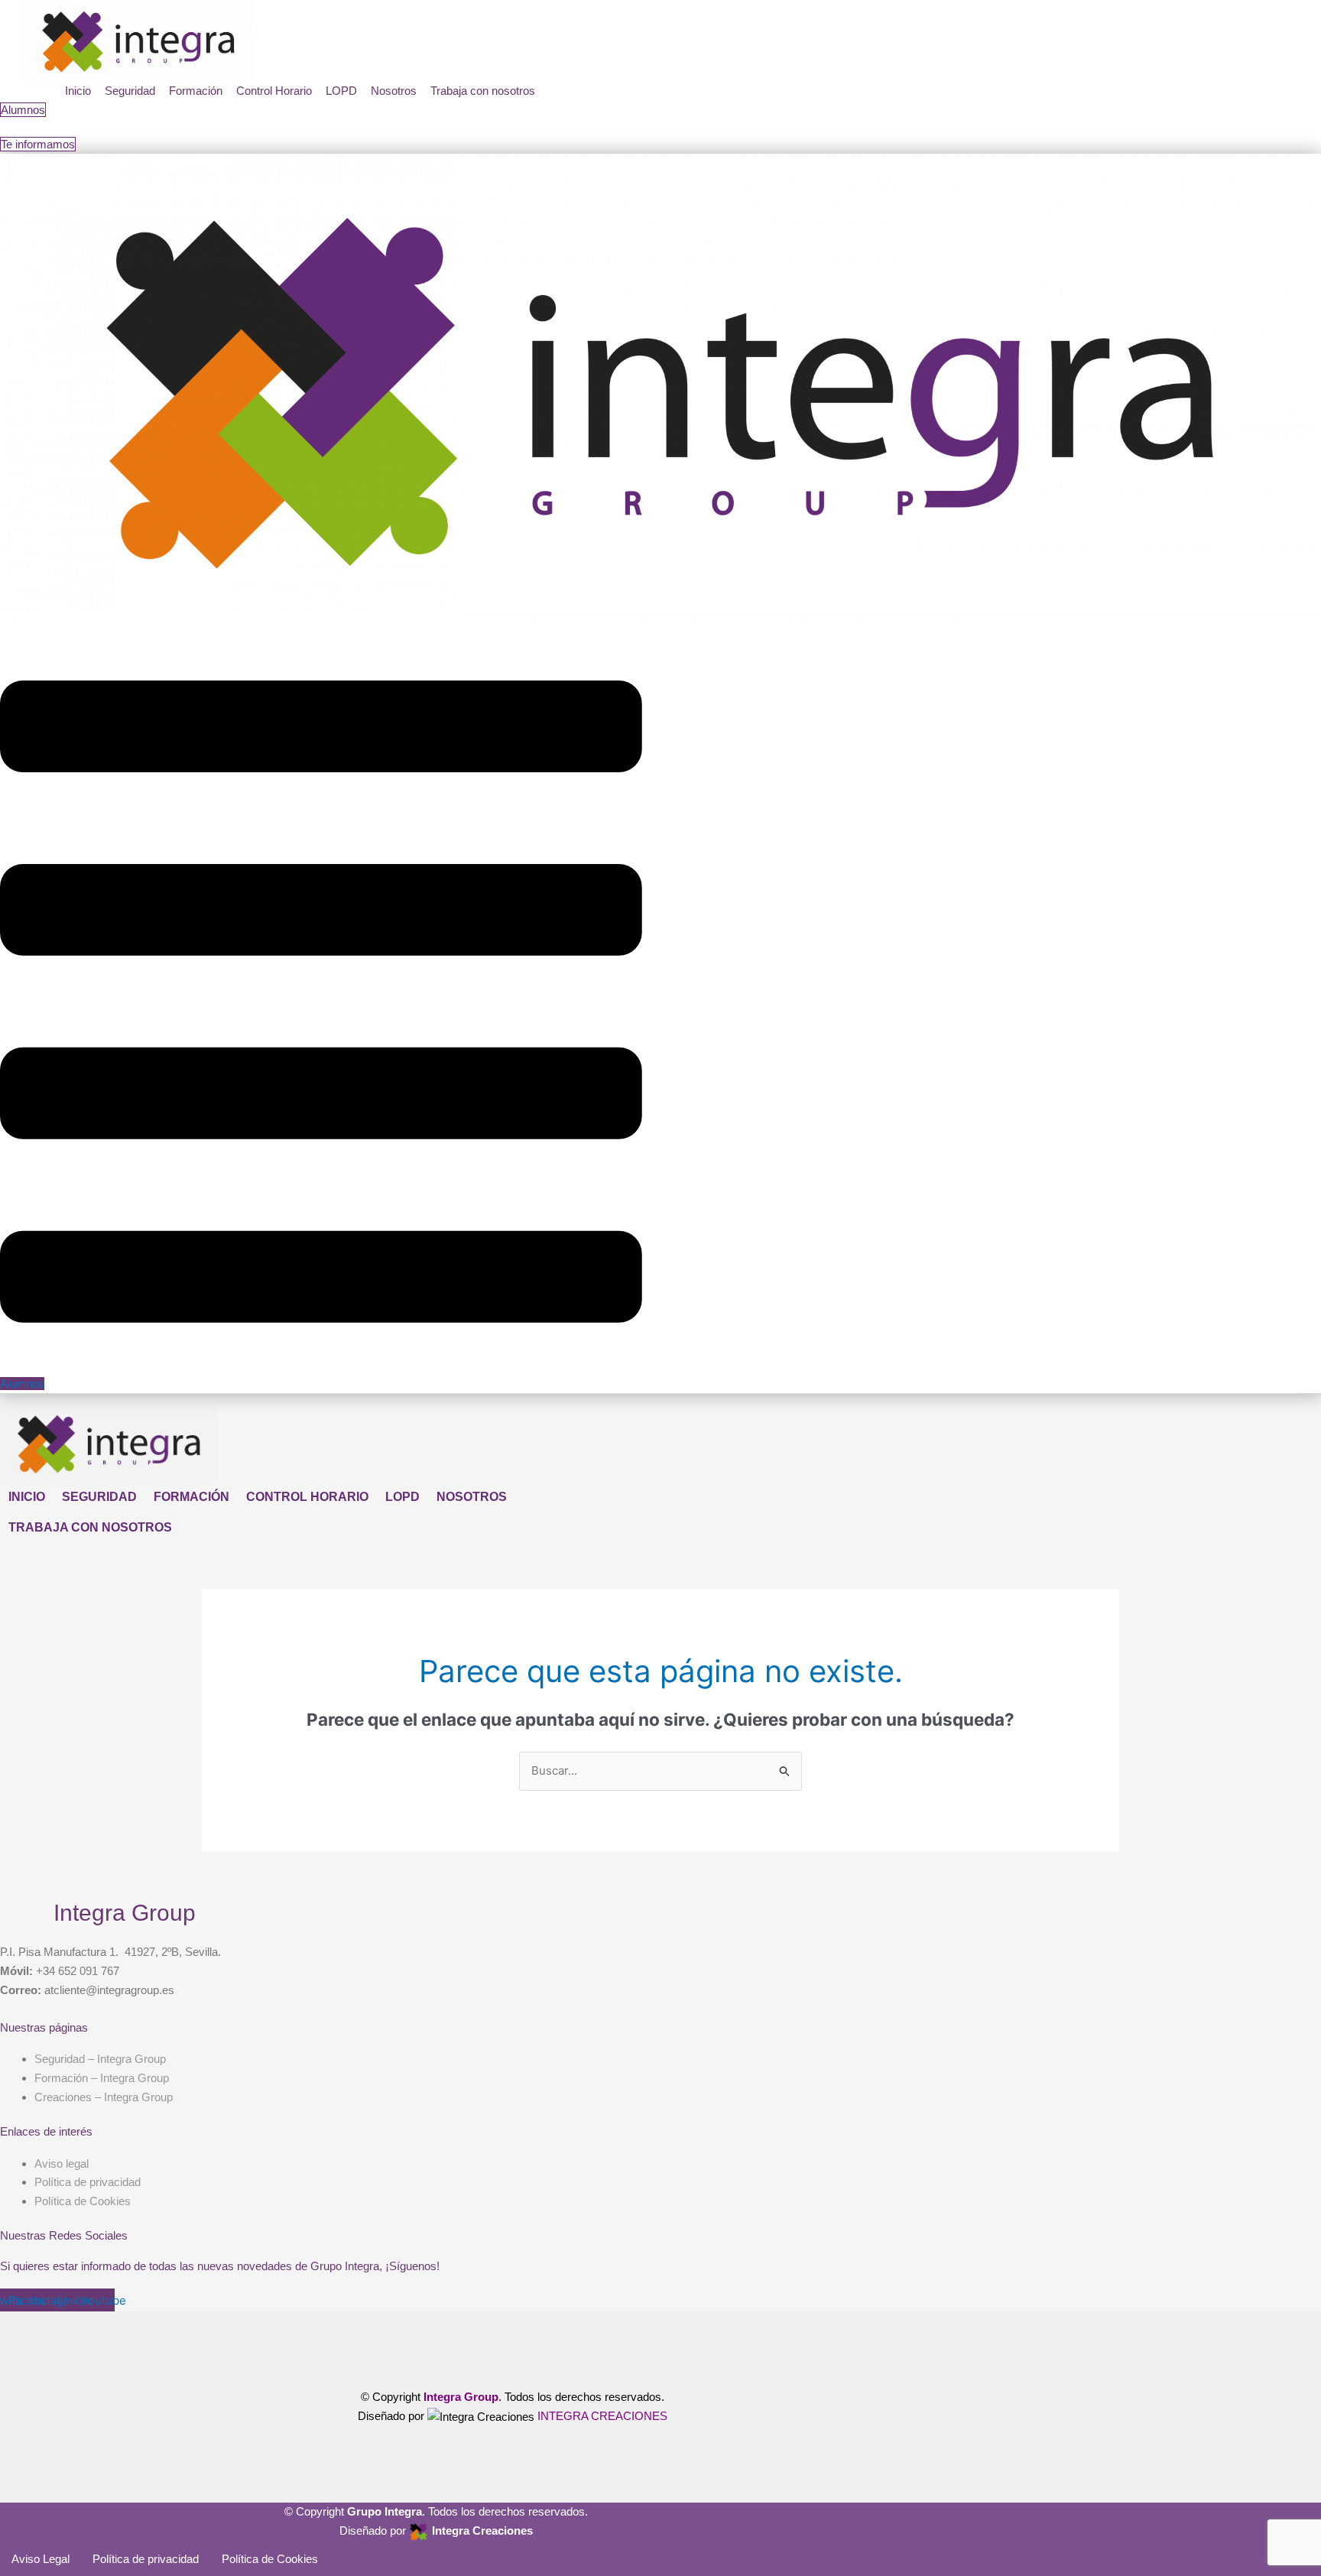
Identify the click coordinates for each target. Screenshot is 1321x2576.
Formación (196, 91)
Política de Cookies (270, 2559)
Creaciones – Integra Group (104, 2097)
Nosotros (394, 91)
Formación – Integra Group (102, 2078)
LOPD (341, 91)
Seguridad (130, 91)
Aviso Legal (41, 2559)
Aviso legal (62, 2163)
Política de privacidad (146, 2559)
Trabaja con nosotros (483, 91)
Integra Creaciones (482, 2531)
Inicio (78, 91)
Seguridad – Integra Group (100, 2059)
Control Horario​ (274, 91)
